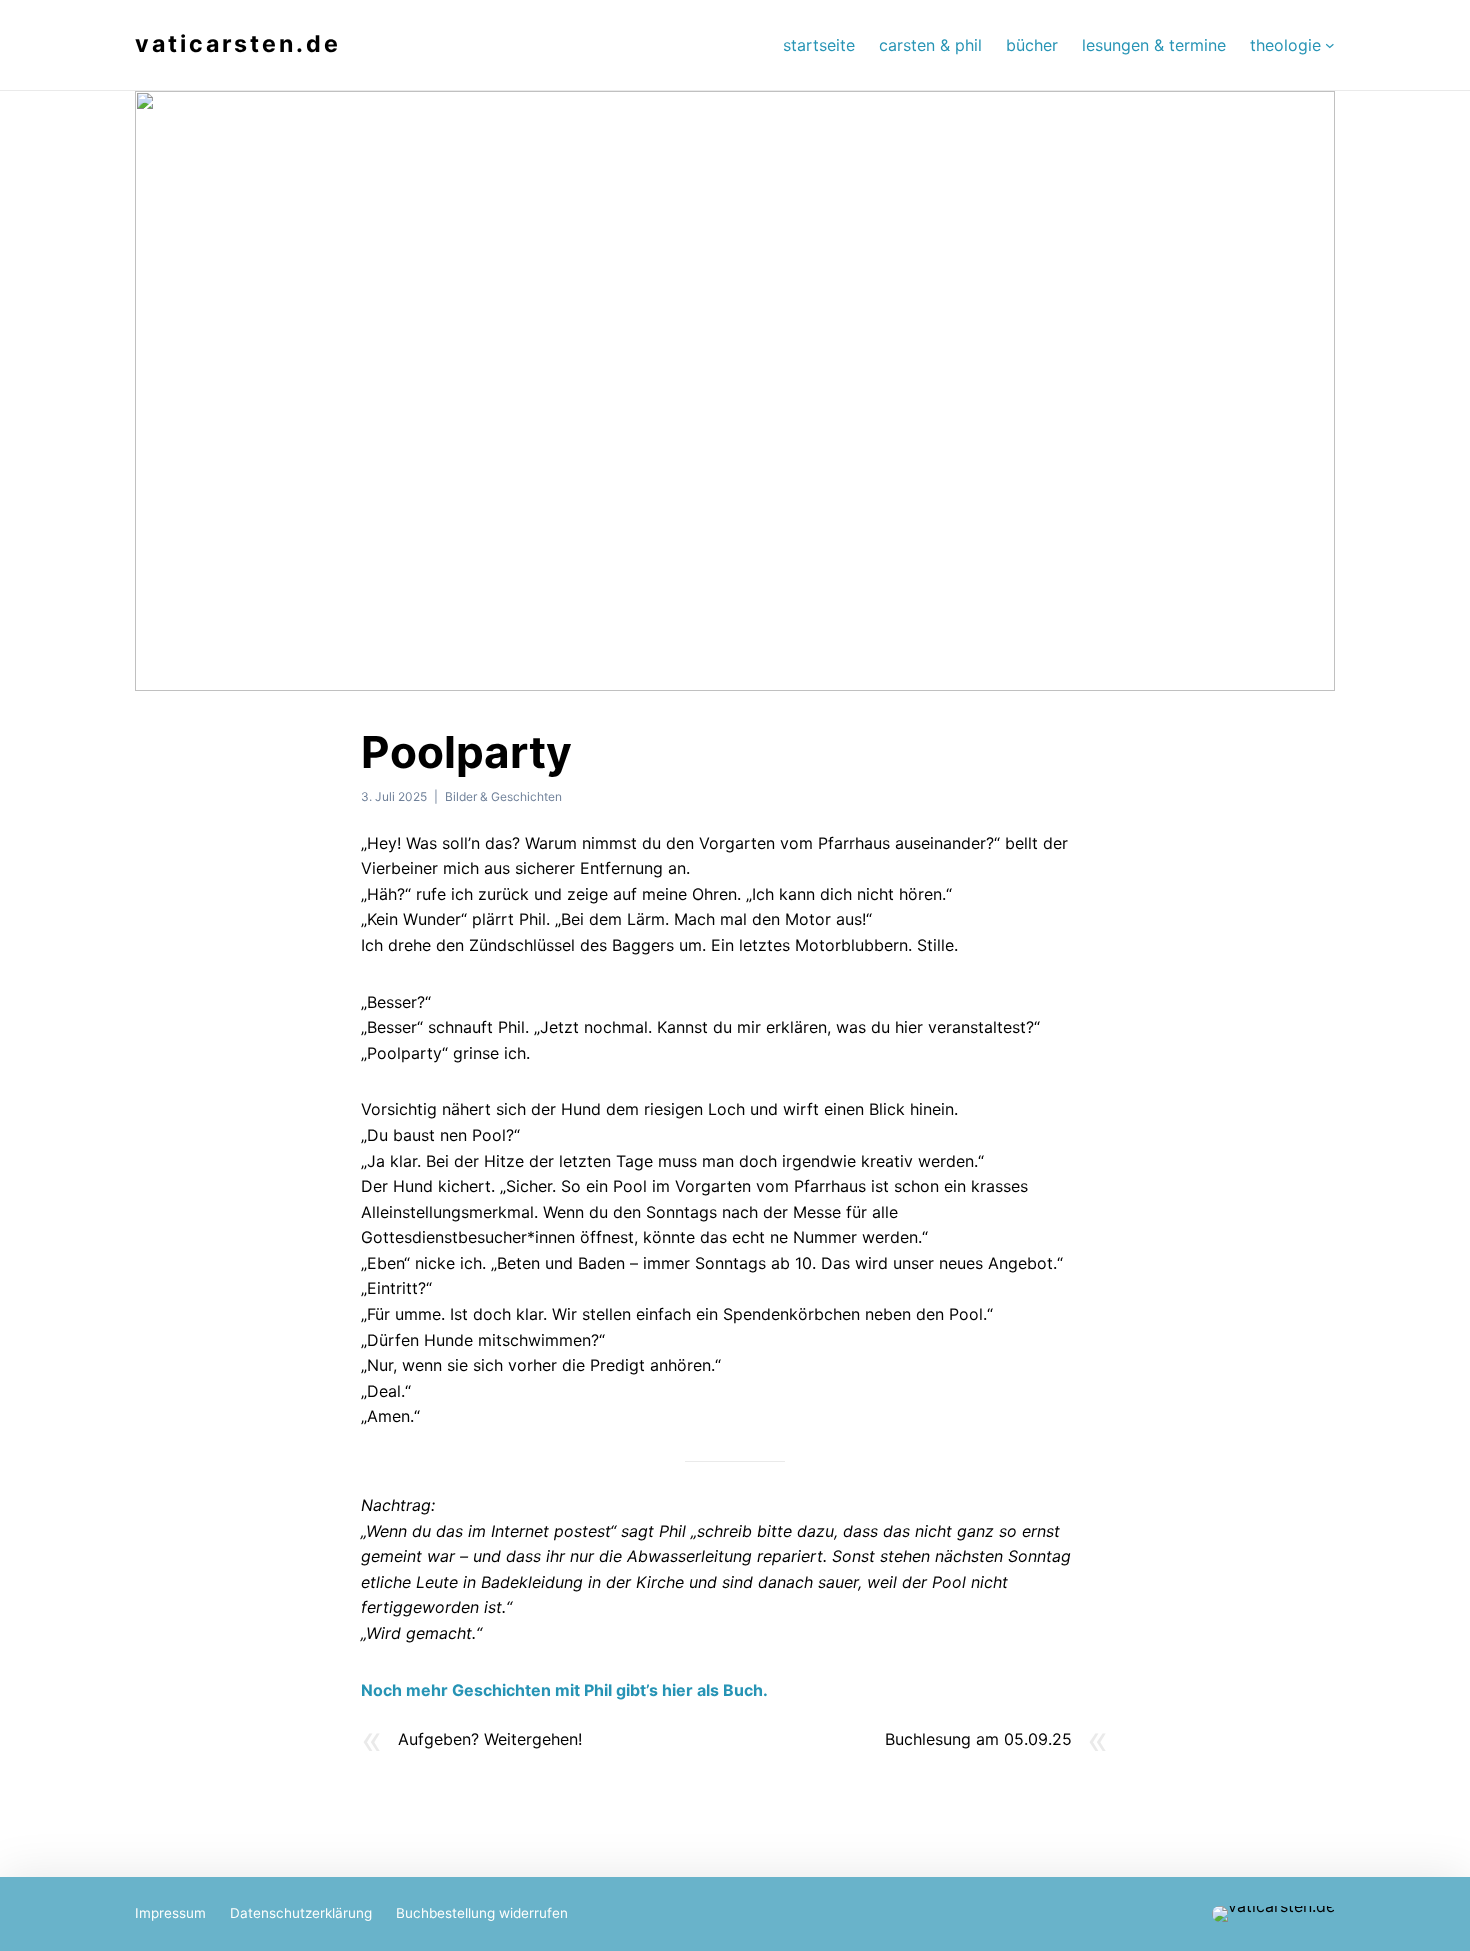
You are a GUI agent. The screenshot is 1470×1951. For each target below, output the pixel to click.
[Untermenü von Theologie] (1330, 45)
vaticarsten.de (238, 44)
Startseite (819, 45)
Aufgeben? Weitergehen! (490, 1739)
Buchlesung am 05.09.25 (978, 1739)
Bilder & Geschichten (503, 796)
